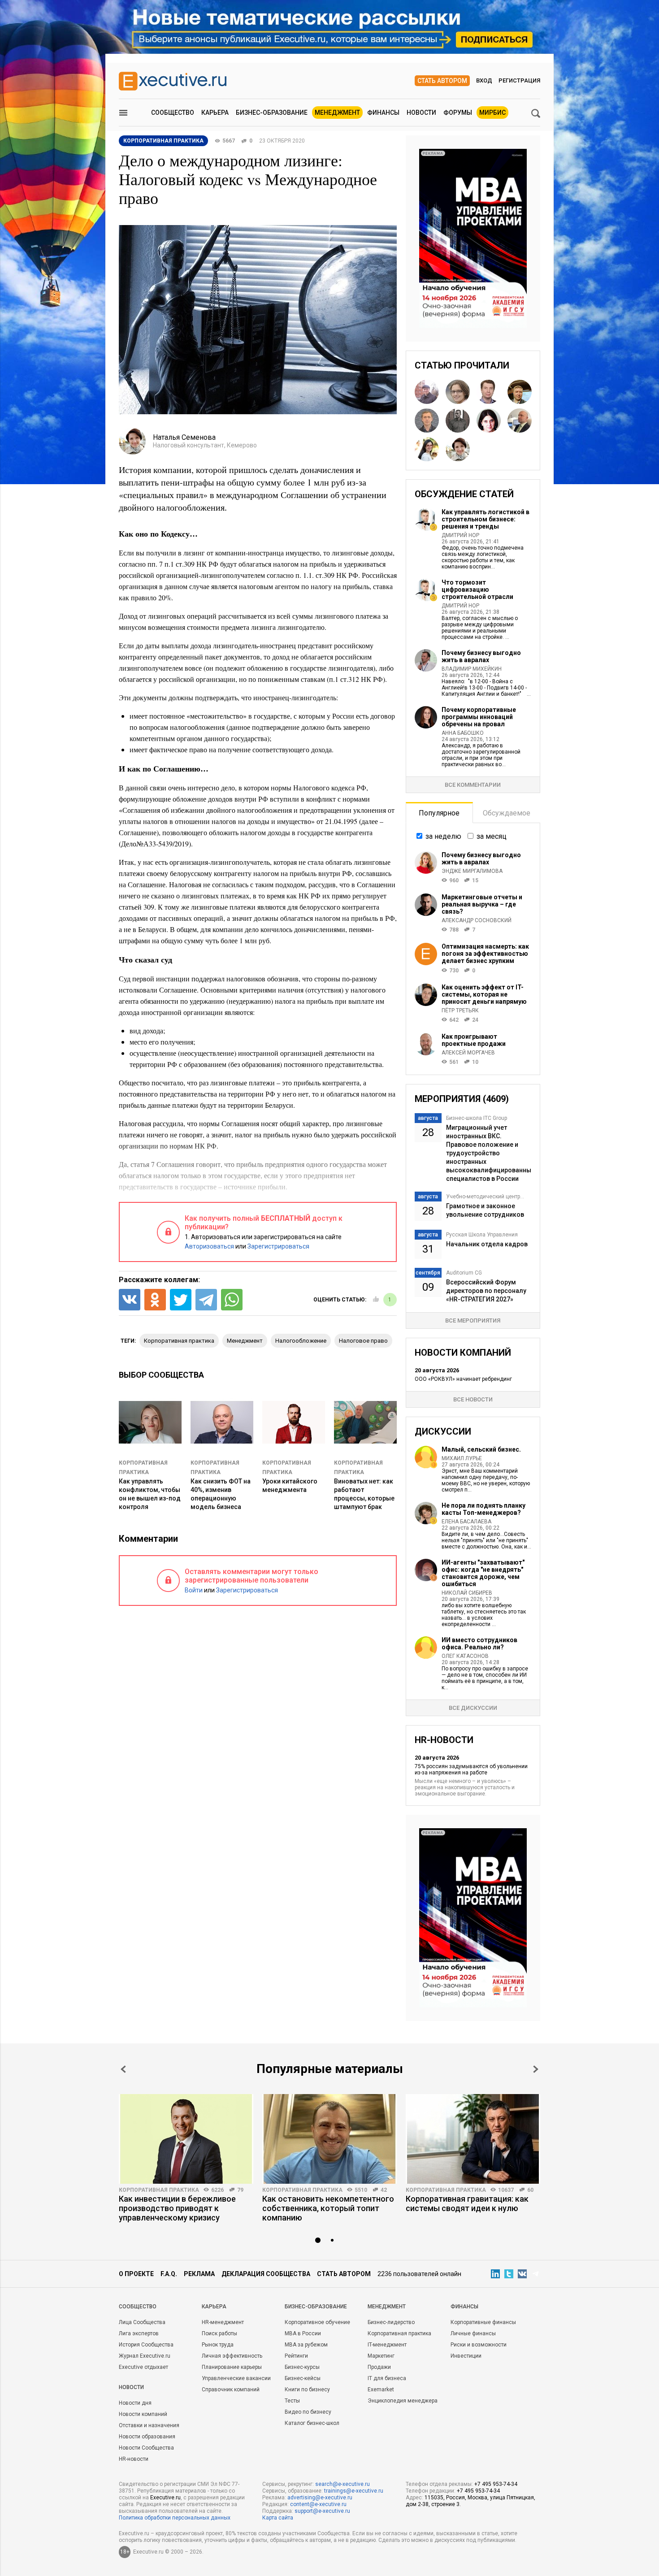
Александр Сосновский (477, 920)
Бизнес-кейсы (303, 2378)
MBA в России (303, 2333)
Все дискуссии (473, 1708)
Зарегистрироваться (278, 1246)
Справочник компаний (231, 2390)
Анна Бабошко (463, 733)
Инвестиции (466, 2356)
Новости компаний (143, 2414)
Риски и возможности (479, 2345)
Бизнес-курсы (302, 2367)
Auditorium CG (464, 1273)
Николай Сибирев (467, 1593)
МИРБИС (492, 113)
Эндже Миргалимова (472, 871)
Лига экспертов (139, 2333)
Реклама (199, 2274)
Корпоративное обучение (317, 2322)
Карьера (215, 113)
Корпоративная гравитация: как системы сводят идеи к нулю (467, 2203)
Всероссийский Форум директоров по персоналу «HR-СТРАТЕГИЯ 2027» (486, 1291)
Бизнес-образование (272, 113)
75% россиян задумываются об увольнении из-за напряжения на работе (471, 1769)
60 (530, 2190)
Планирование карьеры (232, 2367)
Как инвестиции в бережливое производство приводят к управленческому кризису (177, 2208)
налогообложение (301, 1341)
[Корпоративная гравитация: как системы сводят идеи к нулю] (473, 2139)
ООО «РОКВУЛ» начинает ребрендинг (463, 1379)
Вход (484, 80)
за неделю (443, 836)
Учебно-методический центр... (485, 1197)
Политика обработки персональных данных (175, 2518)
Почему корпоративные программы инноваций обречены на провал (479, 717)
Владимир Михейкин (472, 669)
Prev (123, 2069)
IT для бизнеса (387, 2378)
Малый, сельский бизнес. (481, 1449)
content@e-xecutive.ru (318, 2504)
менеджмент (245, 1341)
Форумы (458, 113)
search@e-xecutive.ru (343, 2484)
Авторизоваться (209, 1246)
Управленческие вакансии (236, 2378)
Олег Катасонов (465, 1656)
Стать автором (442, 81)
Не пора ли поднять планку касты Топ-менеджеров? (483, 1509)
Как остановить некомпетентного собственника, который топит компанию (328, 2208)
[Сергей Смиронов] (458, 421)
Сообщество (173, 113)
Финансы (383, 113)
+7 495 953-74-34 (496, 2484)
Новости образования (147, 2437)
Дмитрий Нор (460, 535)
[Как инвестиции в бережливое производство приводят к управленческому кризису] (186, 2139)
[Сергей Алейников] (427, 421)
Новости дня (135, 2403)
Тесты (292, 2401)
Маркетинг (381, 2356)
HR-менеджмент (223, 2322)
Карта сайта (278, 2518)
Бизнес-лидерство (391, 2322)
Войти (194, 1590)
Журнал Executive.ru (145, 2356)
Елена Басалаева (466, 1522)
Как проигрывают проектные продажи (474, 1040)
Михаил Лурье (462, 1458)
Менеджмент (337, 113)
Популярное (439, 813)
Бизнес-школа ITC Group (477, 1118)
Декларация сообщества (266, 2274)
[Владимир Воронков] (520, 421)
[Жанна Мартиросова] (427, 449)
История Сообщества (146, 2345)
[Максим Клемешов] (520, 392)
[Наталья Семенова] (458, 449)
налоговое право (363, 1341)
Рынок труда (218, 2345)
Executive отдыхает (143, 2367)
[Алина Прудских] (458, 392)
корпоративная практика (179, 1341)
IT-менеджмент (387, 2345)
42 (384, 2190)
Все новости (473, 1399)
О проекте (136, 2274)
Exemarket (381, 2390)
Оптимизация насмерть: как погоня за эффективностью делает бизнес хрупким (485, 954)
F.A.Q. (169, 2274)
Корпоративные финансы (483, 2322)
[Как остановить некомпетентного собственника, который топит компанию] (329, 2139)
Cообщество (138, 2307)
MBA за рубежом (306, 2345)
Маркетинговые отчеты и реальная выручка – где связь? (482, 904)
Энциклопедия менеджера (403, 2401)
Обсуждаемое (507, 813)
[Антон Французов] (427, 392)
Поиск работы (219, 2333)
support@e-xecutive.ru (322, 2511)
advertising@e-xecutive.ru (320, 2498)
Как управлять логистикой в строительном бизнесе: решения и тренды (486, 519)
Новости (421, 113)
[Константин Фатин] (489, 392)
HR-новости (134, 2459)
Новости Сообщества (146, 2448)
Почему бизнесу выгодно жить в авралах (481, 656)
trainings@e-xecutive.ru (354, 2491)
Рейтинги (296, 2356)
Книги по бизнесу (307, 2390)
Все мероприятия (473, 1321)
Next (536, 2069)
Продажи (379, 2367)
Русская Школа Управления (482, 1235)
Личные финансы (473, 2333)
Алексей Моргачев (468, 1053)
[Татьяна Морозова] (489, 421)
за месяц (492, 836)
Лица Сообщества (142, 2322)
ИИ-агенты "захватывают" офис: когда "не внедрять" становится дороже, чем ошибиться (483, 1573)
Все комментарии (473, 785)
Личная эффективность (232, 2356)
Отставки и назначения (149, 2425)
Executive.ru (165, 2498)
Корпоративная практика (159, 2190)
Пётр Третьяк (460, 1010)
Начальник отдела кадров (487, 1244)
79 (240, 2190)
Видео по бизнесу (308, 2412)
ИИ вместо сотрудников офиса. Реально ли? (479, 1644)
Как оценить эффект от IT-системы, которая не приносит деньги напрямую (484, 994)
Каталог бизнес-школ (312, 2423)
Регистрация (519, 80)
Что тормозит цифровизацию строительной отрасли (477, 590)
